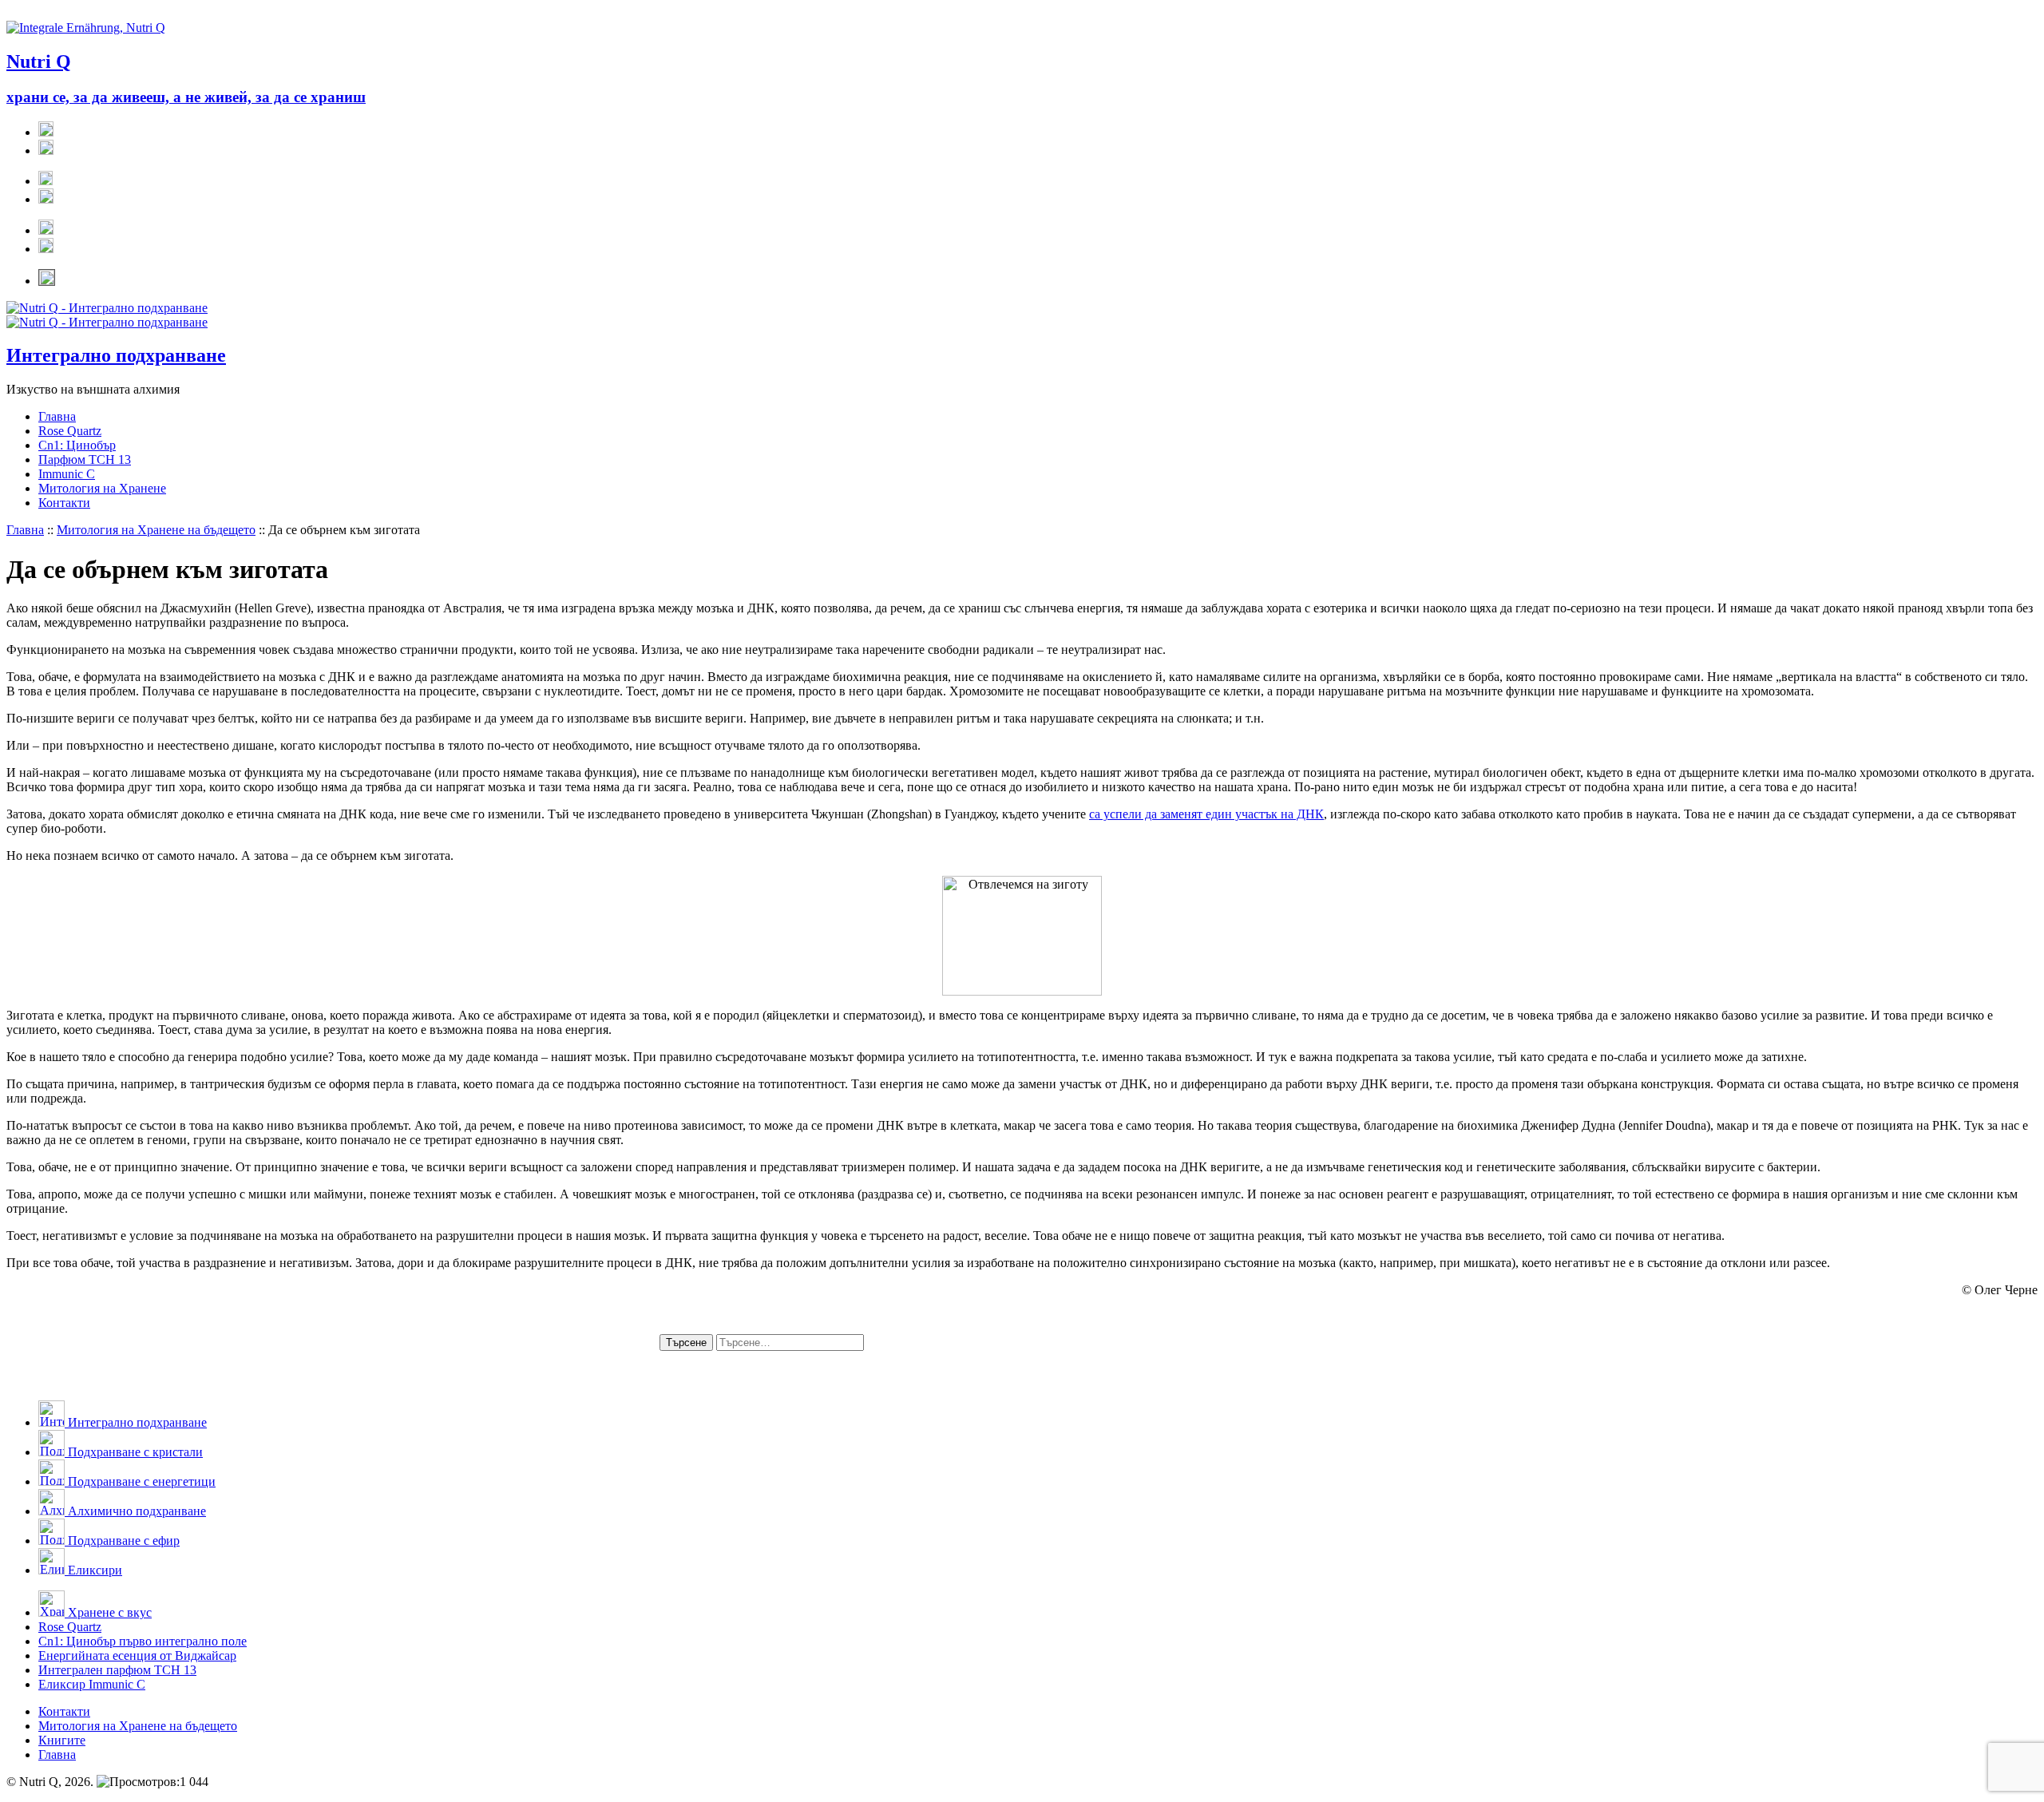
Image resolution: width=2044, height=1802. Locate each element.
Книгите (62, 1740)
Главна (57, 416)
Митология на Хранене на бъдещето (156, 530)
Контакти (64, 503)
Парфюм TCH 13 (85, 459)
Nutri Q (39, 61)
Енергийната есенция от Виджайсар (137, 1655)
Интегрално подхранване (116, 355)
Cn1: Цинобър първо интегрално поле (143, 1641)
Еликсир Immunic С (92, 1684)
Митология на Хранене (102, 488)
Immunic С (67, 474)
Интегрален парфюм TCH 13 (117, 1670)
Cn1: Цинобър (77, 445)
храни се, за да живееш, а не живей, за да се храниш (186, 97)
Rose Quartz (70, 431)
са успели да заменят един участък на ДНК (1206, 814)
